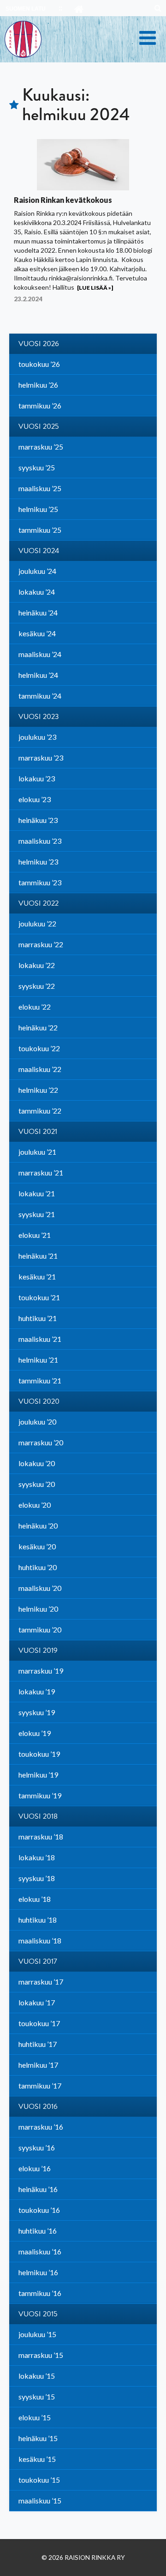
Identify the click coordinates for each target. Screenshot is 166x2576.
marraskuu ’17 (41, 1982)
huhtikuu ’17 (38, 2044)
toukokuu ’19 (39, 1754)
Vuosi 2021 (38, 1132)
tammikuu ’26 (40, 405)
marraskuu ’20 (41, 1442)
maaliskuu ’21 (40, 1339)
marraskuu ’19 (41, 1671)
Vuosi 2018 (38, 1816)
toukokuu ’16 (39, 2210)
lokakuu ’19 (37, 1691)
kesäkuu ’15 (37, 2459)
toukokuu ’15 (39, 2480)
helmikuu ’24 (38, 675)
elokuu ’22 (35, 1007)
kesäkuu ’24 (37, 633)
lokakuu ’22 (37, 965)
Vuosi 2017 (38, 1961)
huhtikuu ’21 (38, 1318)
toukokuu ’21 (39, 1297)
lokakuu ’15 (37, 2376)
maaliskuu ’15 (40, 2500)
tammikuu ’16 (40, 2293)
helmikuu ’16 (38, 2272)
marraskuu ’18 (41, 1836)
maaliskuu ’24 (40, 654)
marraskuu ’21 (41, 1172)
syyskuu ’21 (37, 1214)
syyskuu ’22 (37, 986)
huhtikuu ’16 (38, 2231)
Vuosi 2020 (39, 1401)
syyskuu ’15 (37, 2396)
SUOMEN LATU (26, 9)
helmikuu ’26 (38, 385)
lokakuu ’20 (37, 1463)
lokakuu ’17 (37, 2002)
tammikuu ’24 (40, 696)
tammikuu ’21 (40, 1380)
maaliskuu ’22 (40, 1069)
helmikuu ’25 (38, 509)
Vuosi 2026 (39, 344)
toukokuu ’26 (39, 364)
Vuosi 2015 (38, 2314)
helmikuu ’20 (38, 1609)
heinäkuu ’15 (38, 2438)
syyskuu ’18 (37, 1878)
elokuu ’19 (35, 1733)
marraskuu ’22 (41, 944)
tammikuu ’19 (40, 1795)
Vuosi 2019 (38, 1650)
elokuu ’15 (35, 2417)
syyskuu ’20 (37, 1484)
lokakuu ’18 (37, 1857)
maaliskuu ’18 (40, 1940)
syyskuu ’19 (37, 1712)
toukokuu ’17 (39, 2023)
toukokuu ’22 (39, 1048)
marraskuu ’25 (41, 447)
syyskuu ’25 (37, 467)
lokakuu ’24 (37, 592)
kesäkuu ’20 (37, 1546)
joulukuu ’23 (37, 737)
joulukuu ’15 (37, 2334)
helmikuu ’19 (38, 1775)
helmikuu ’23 (38, 862)
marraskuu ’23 (41, 758)
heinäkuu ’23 (38, 820)
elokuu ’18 (35, 1899)
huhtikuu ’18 (38, 1920)
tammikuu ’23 (40, 882)
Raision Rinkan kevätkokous (63, 200)
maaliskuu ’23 (40, 841)
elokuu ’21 (35, 1235)
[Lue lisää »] (95, 288)
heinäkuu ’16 (38, 2189)
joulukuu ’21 (37, 1152)
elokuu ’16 (35, 2168)
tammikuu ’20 (40, 1629)
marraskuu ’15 (41, 2355)
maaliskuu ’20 (40, 1588)
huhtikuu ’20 (38, 1567)
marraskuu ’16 (41, 2127)
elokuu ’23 (35, 799)
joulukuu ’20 (37, 1422)
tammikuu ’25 (40, 530)
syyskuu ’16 (37, 2147)
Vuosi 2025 (39, 426)
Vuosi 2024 (39, 551)
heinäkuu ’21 (38, 1256)
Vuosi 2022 (39, 903)
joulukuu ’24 (37, 571)
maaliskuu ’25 (40, 488)
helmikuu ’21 (38, 1360)
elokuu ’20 (35, 1505)
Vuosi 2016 (38, 2107)
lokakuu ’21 (37, 1193)
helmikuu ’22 (38, 1090)
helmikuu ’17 (38, 2065)
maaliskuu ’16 (40, 2251)
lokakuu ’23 (37, 778)
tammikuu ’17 (40, 2086)
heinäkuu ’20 (38, 1526)
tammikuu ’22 (40, 1111)
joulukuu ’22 (37, 923)
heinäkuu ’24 (38, 612)
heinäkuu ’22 (38, 1027)
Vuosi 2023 (39, 717)
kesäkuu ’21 (37, 1276)
